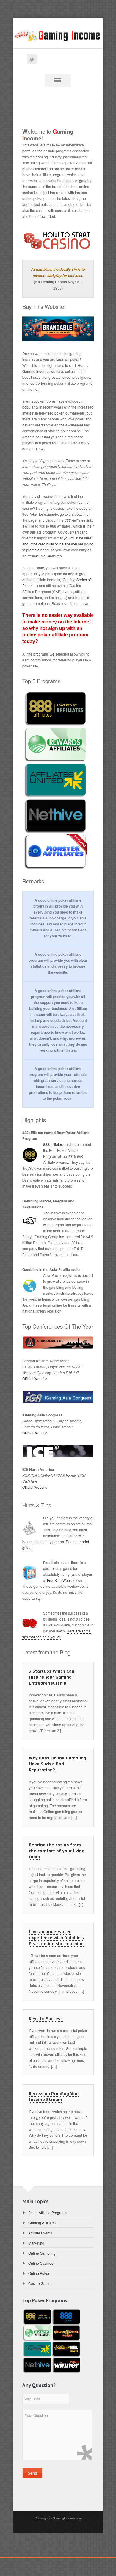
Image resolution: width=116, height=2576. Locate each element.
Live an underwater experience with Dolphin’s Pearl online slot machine (56, 1938)
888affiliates (53, 1144)
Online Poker (39, 2273)
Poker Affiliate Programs (48, 2213)
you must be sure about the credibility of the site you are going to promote (58, 544)
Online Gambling (42, 2253)
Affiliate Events (40, 2233)
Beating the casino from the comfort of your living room (57, 1851)
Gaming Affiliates (42, 2223)
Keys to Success (46, 2019)
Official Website (35, 1378)
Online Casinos (41, 2263)
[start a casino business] (58, 241)
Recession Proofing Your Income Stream (54, 2097)
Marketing (36, 2243)
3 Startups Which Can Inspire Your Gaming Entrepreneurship (52, 1677)
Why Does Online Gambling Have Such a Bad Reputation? (58, 1764)
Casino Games (40, 2283)
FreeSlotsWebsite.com (65, 1580)
